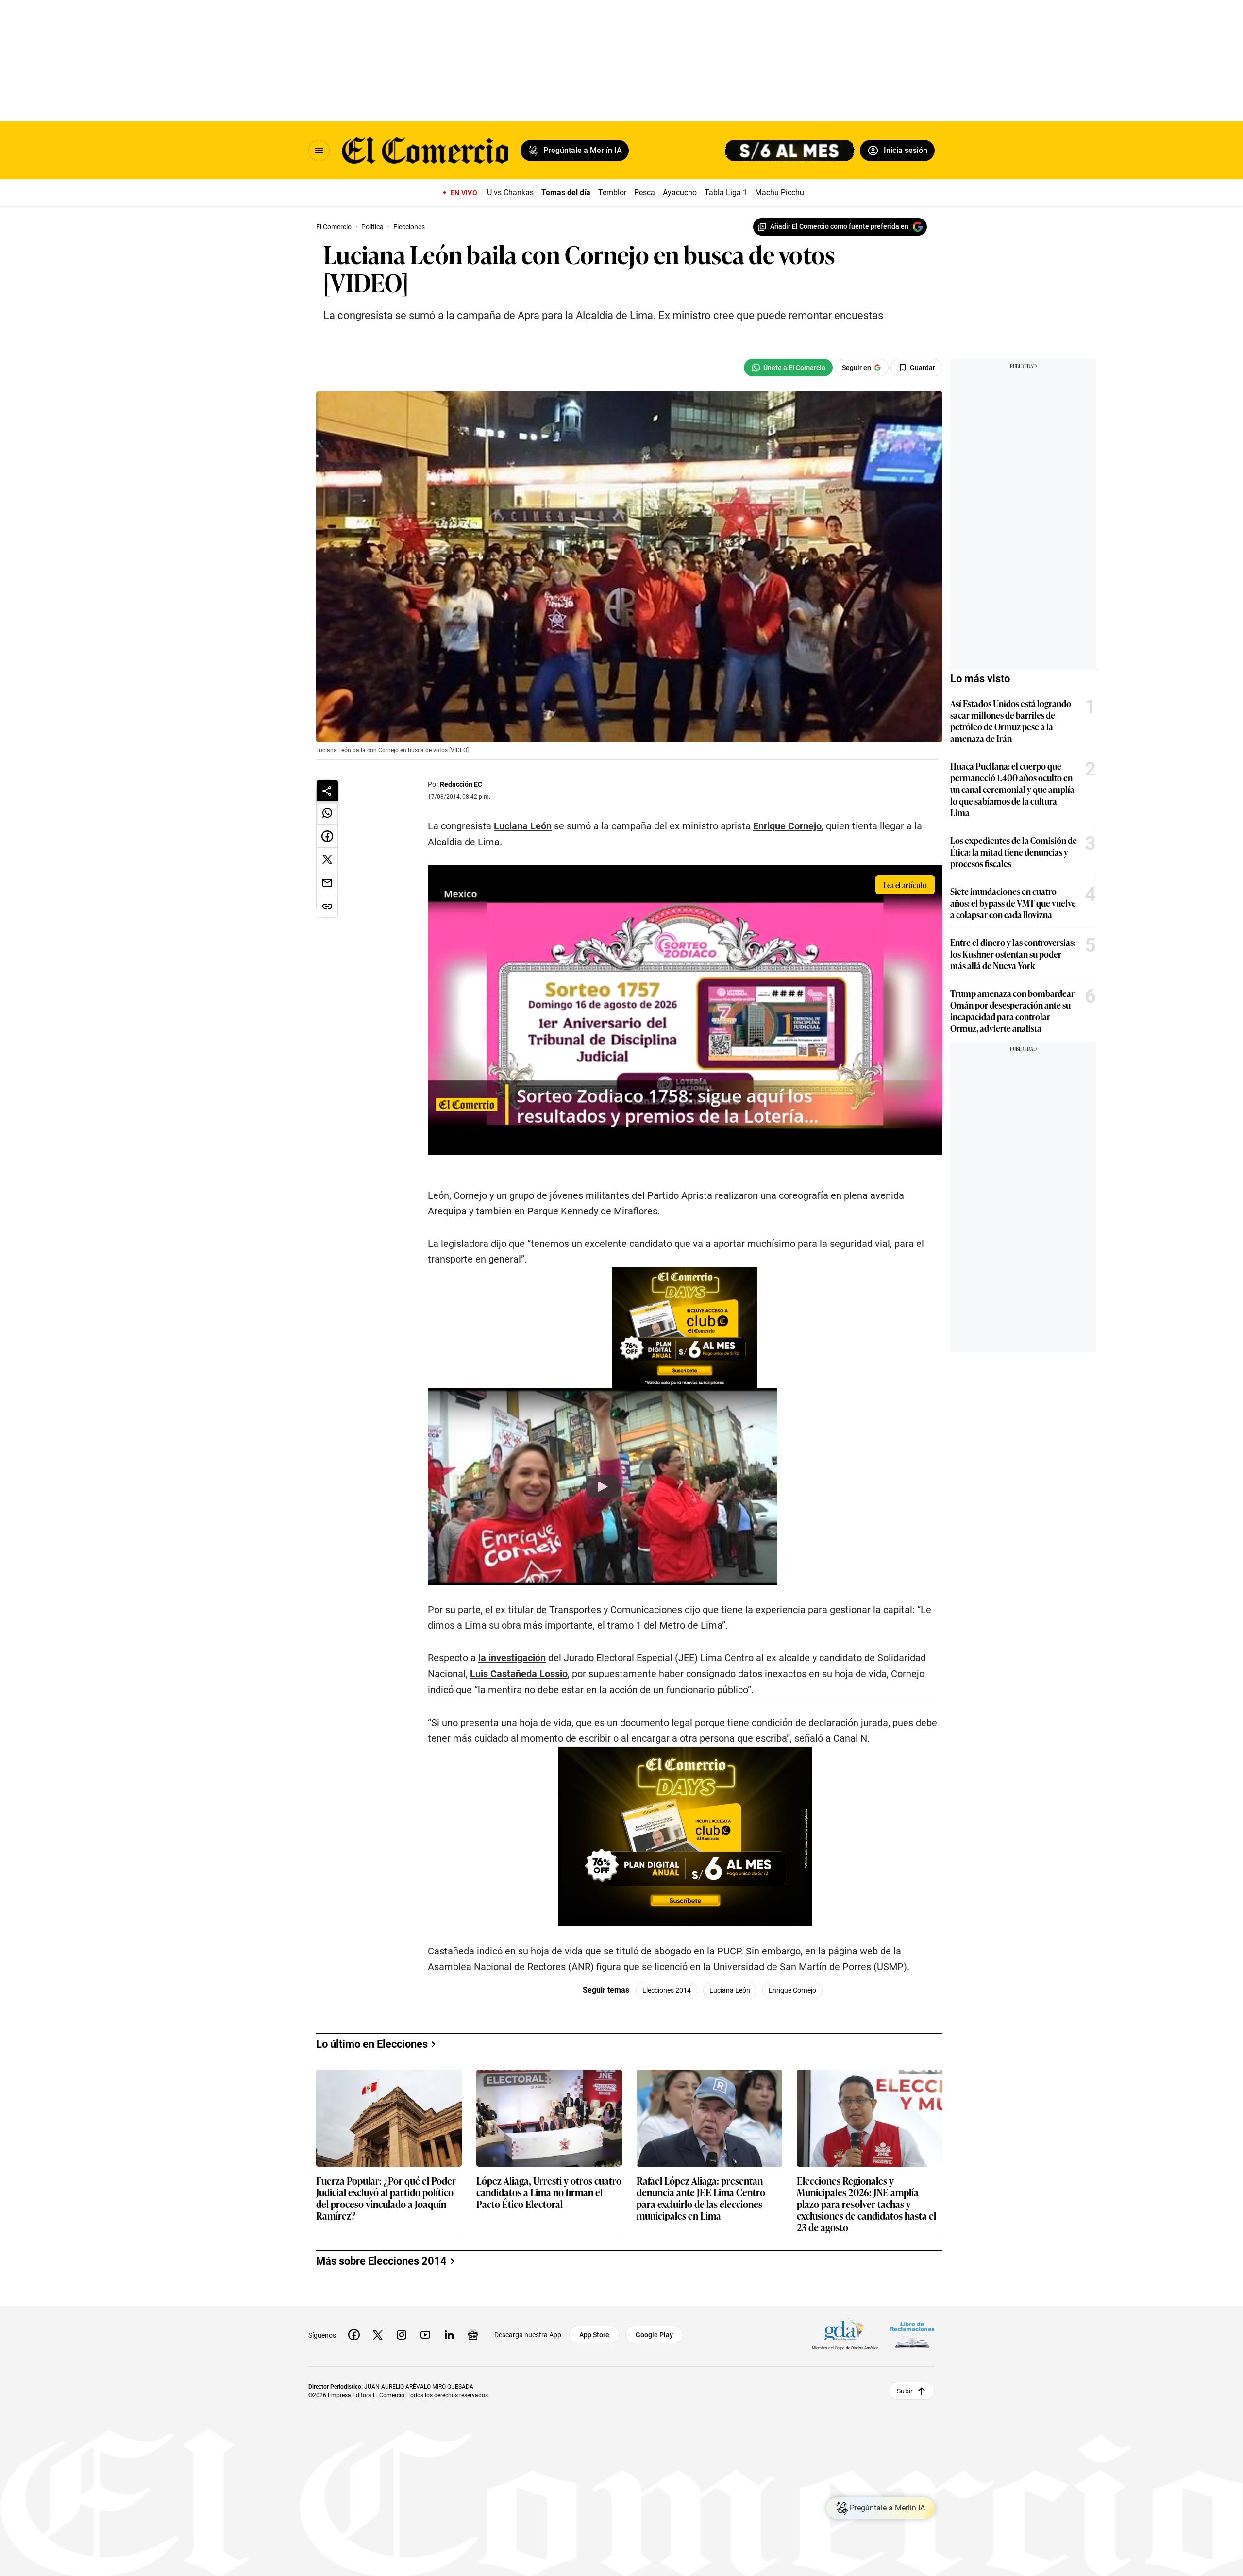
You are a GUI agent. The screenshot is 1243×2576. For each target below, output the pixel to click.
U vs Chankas (510, 193)
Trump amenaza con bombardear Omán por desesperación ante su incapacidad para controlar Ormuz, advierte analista (1012, 1010)
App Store (594, 2335)
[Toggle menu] (319, 151)
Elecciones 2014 (667, 1990)
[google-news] (473, 2335)
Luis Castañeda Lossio (519, 1674)
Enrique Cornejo (787, 826)
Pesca (645, 193)
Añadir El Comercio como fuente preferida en (839, 226)
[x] (378, 2335)
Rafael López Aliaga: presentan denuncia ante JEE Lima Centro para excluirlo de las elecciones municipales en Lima (701, 2198)
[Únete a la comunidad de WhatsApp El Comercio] (788, 368)
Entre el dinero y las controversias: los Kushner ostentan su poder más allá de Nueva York (1013, 954)
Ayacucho (680, 193)
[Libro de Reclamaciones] (912, 2335)
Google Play (654, 2335)
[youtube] (425, 2335)
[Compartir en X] (327, 859)
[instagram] (402, 2335)
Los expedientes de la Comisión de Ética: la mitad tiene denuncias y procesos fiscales (1014, 852)
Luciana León (523, 826)
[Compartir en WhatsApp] (327, 813)
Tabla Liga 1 (726, 193)
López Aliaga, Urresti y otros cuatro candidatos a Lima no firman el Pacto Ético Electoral (549, 2193)
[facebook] (354, 2335)
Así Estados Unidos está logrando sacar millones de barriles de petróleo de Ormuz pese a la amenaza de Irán (1011, 721)
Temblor (612, 193)
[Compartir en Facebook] (327, 836)
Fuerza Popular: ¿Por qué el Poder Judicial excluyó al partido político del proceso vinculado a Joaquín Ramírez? (386, 2198)
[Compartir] (327, 791)
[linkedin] (449, 2335)
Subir (905, 2391)
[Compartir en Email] (327, 883)
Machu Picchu (780, 193)
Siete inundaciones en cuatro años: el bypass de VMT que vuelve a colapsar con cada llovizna (1013, 903)
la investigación (512, 1658)
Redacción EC (461, 784)
